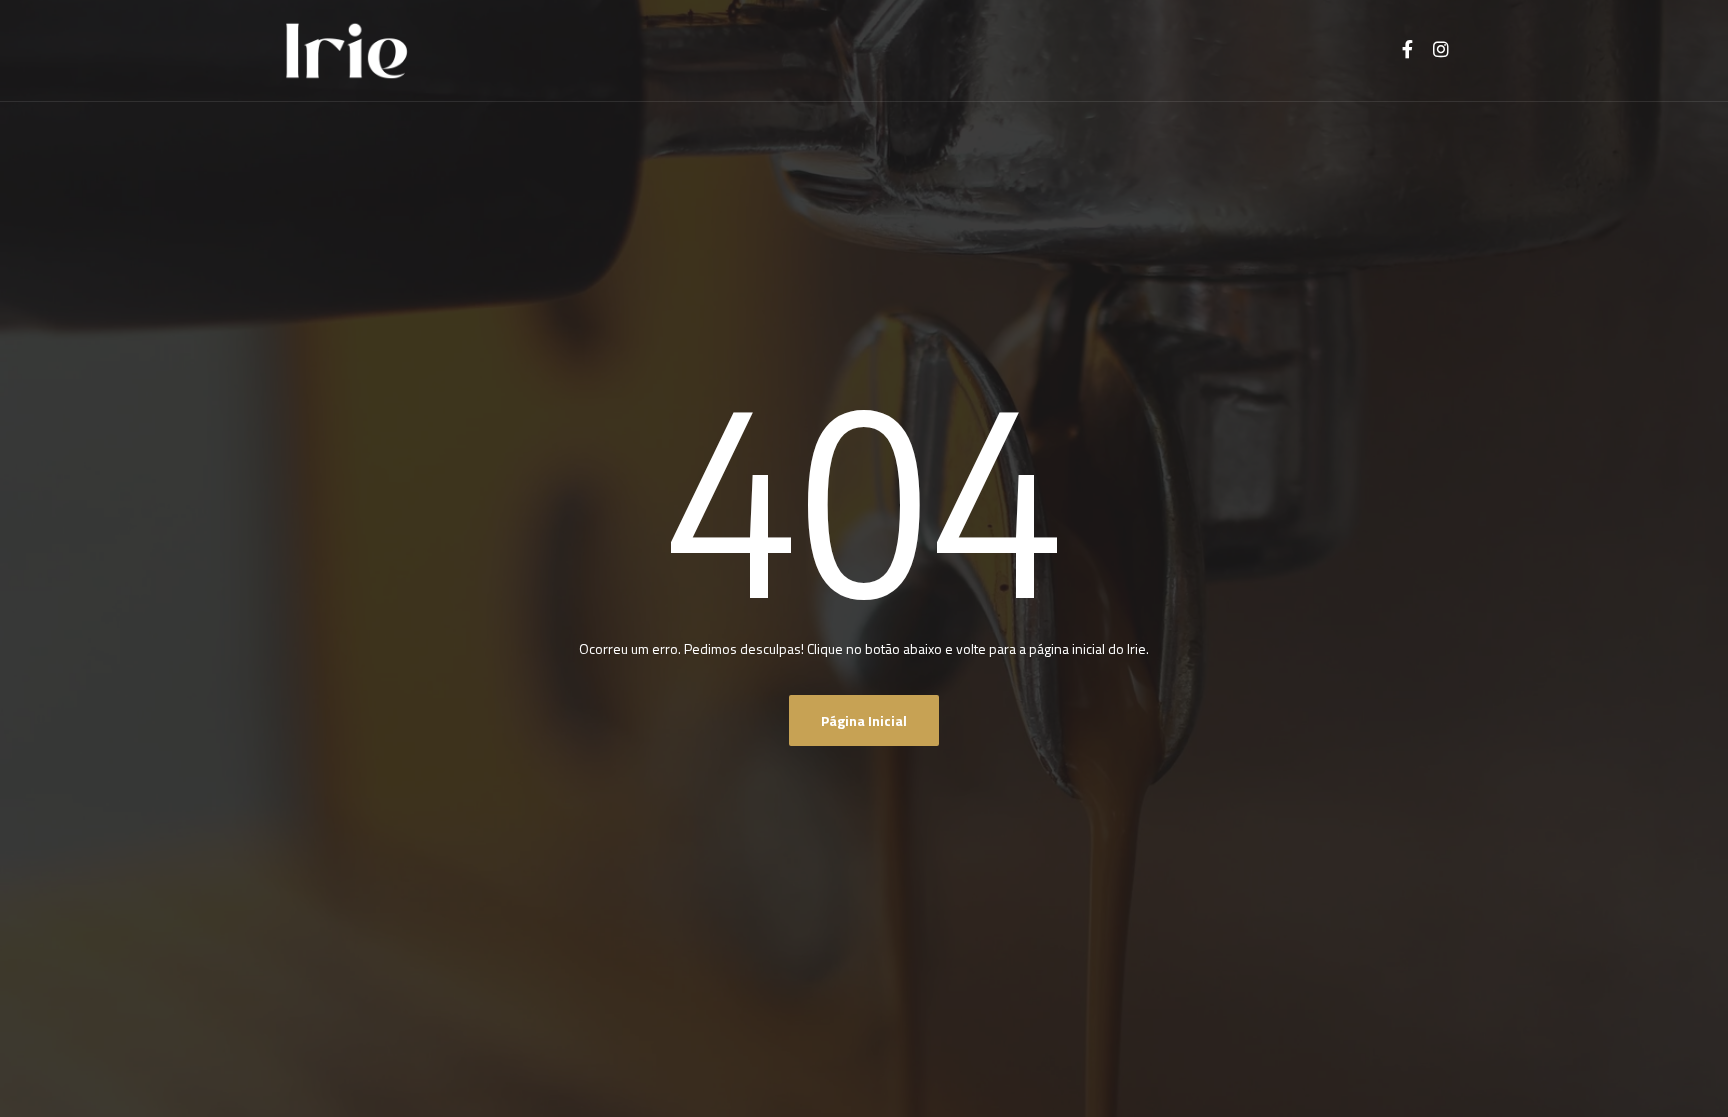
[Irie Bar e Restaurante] (346, 51)
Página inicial (864, 720)
